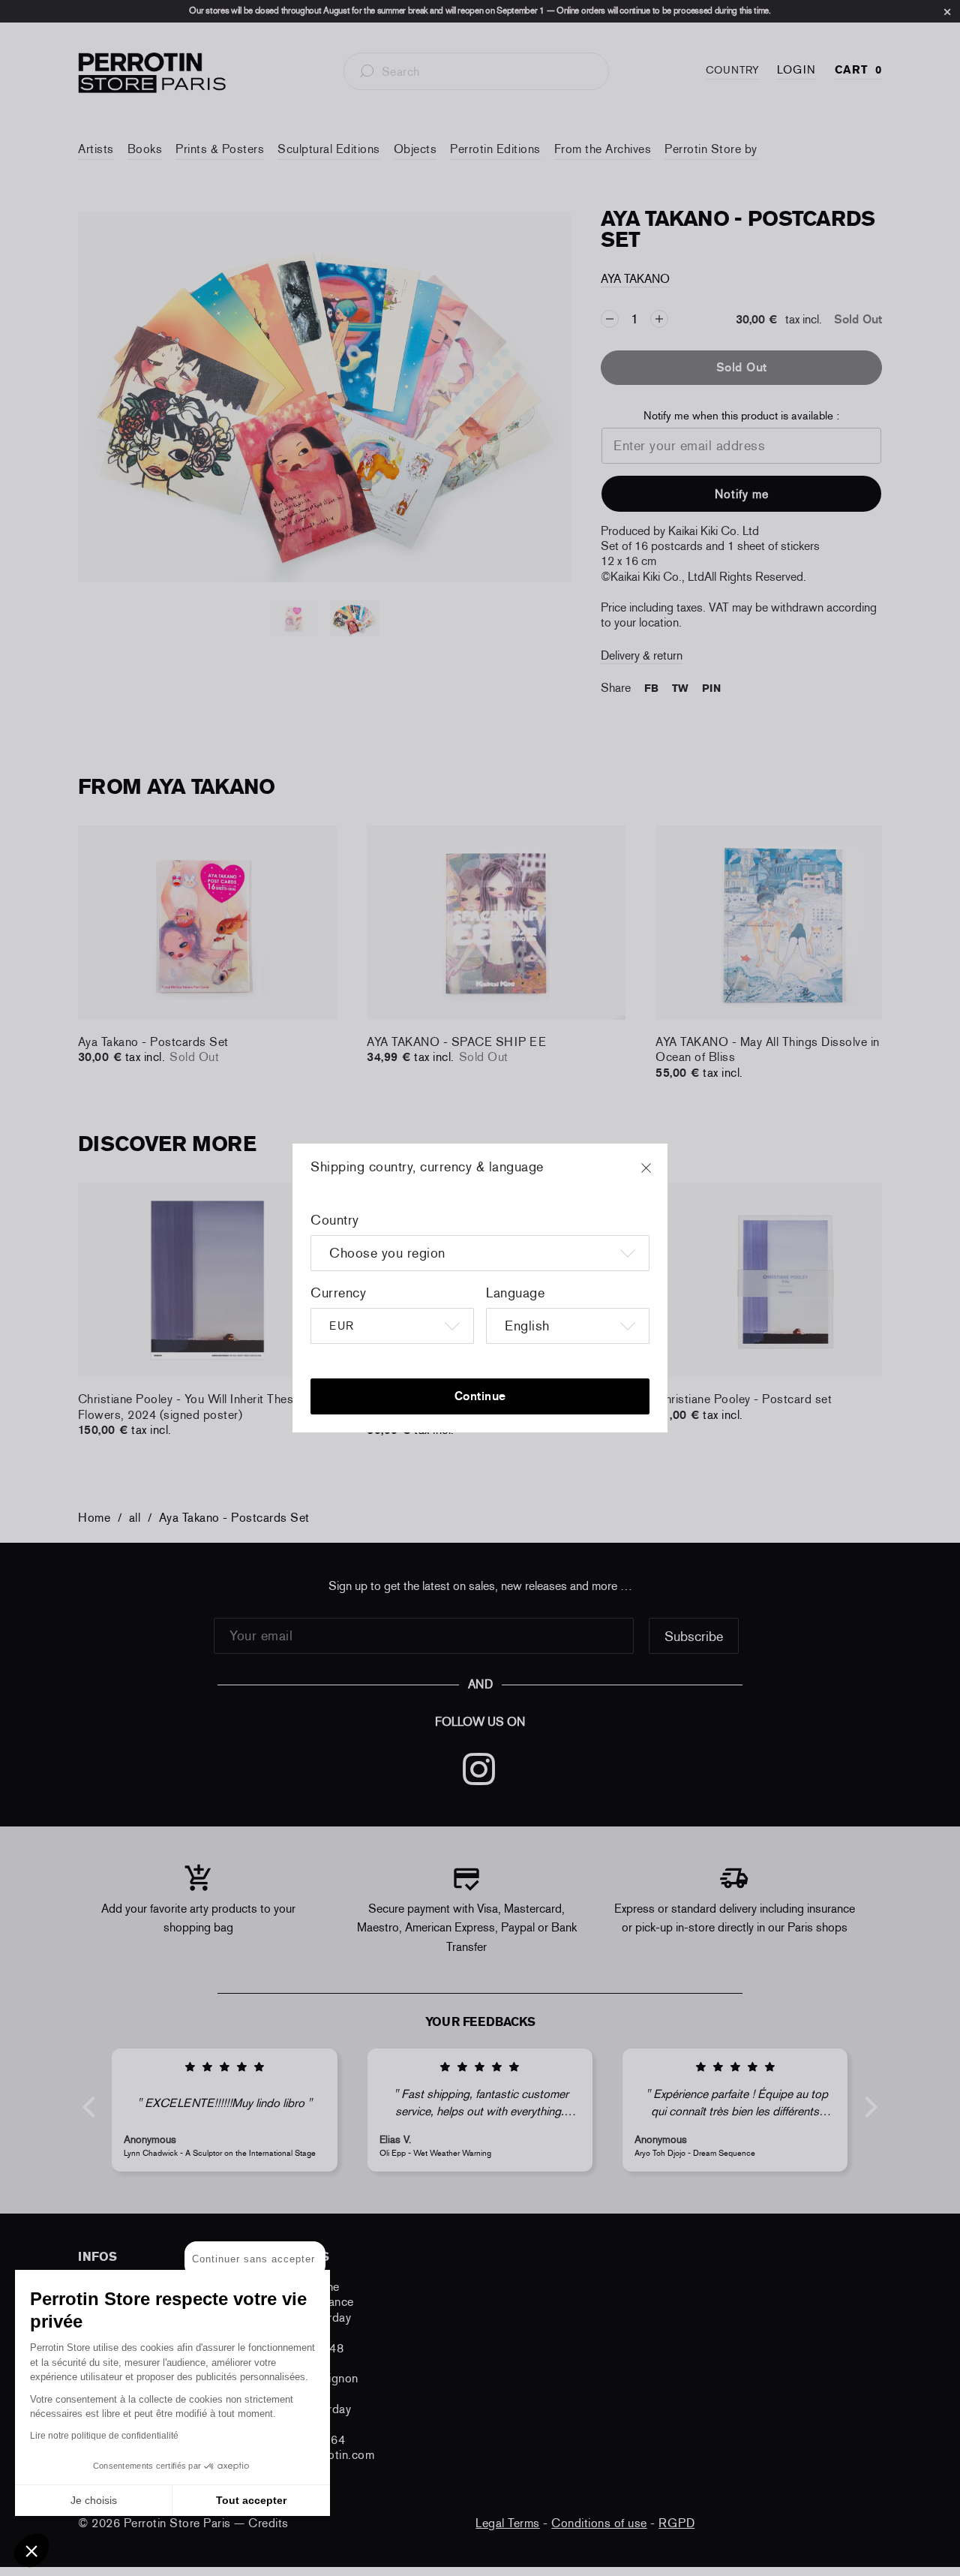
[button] (31, 2550)
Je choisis (94, 2500)
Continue (480, 1396)
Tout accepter (251, 2500)
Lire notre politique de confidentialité (104, 2436)
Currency (338, 1293)
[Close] (660, 1175)
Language (515, 1293)
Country (335, 1220)
